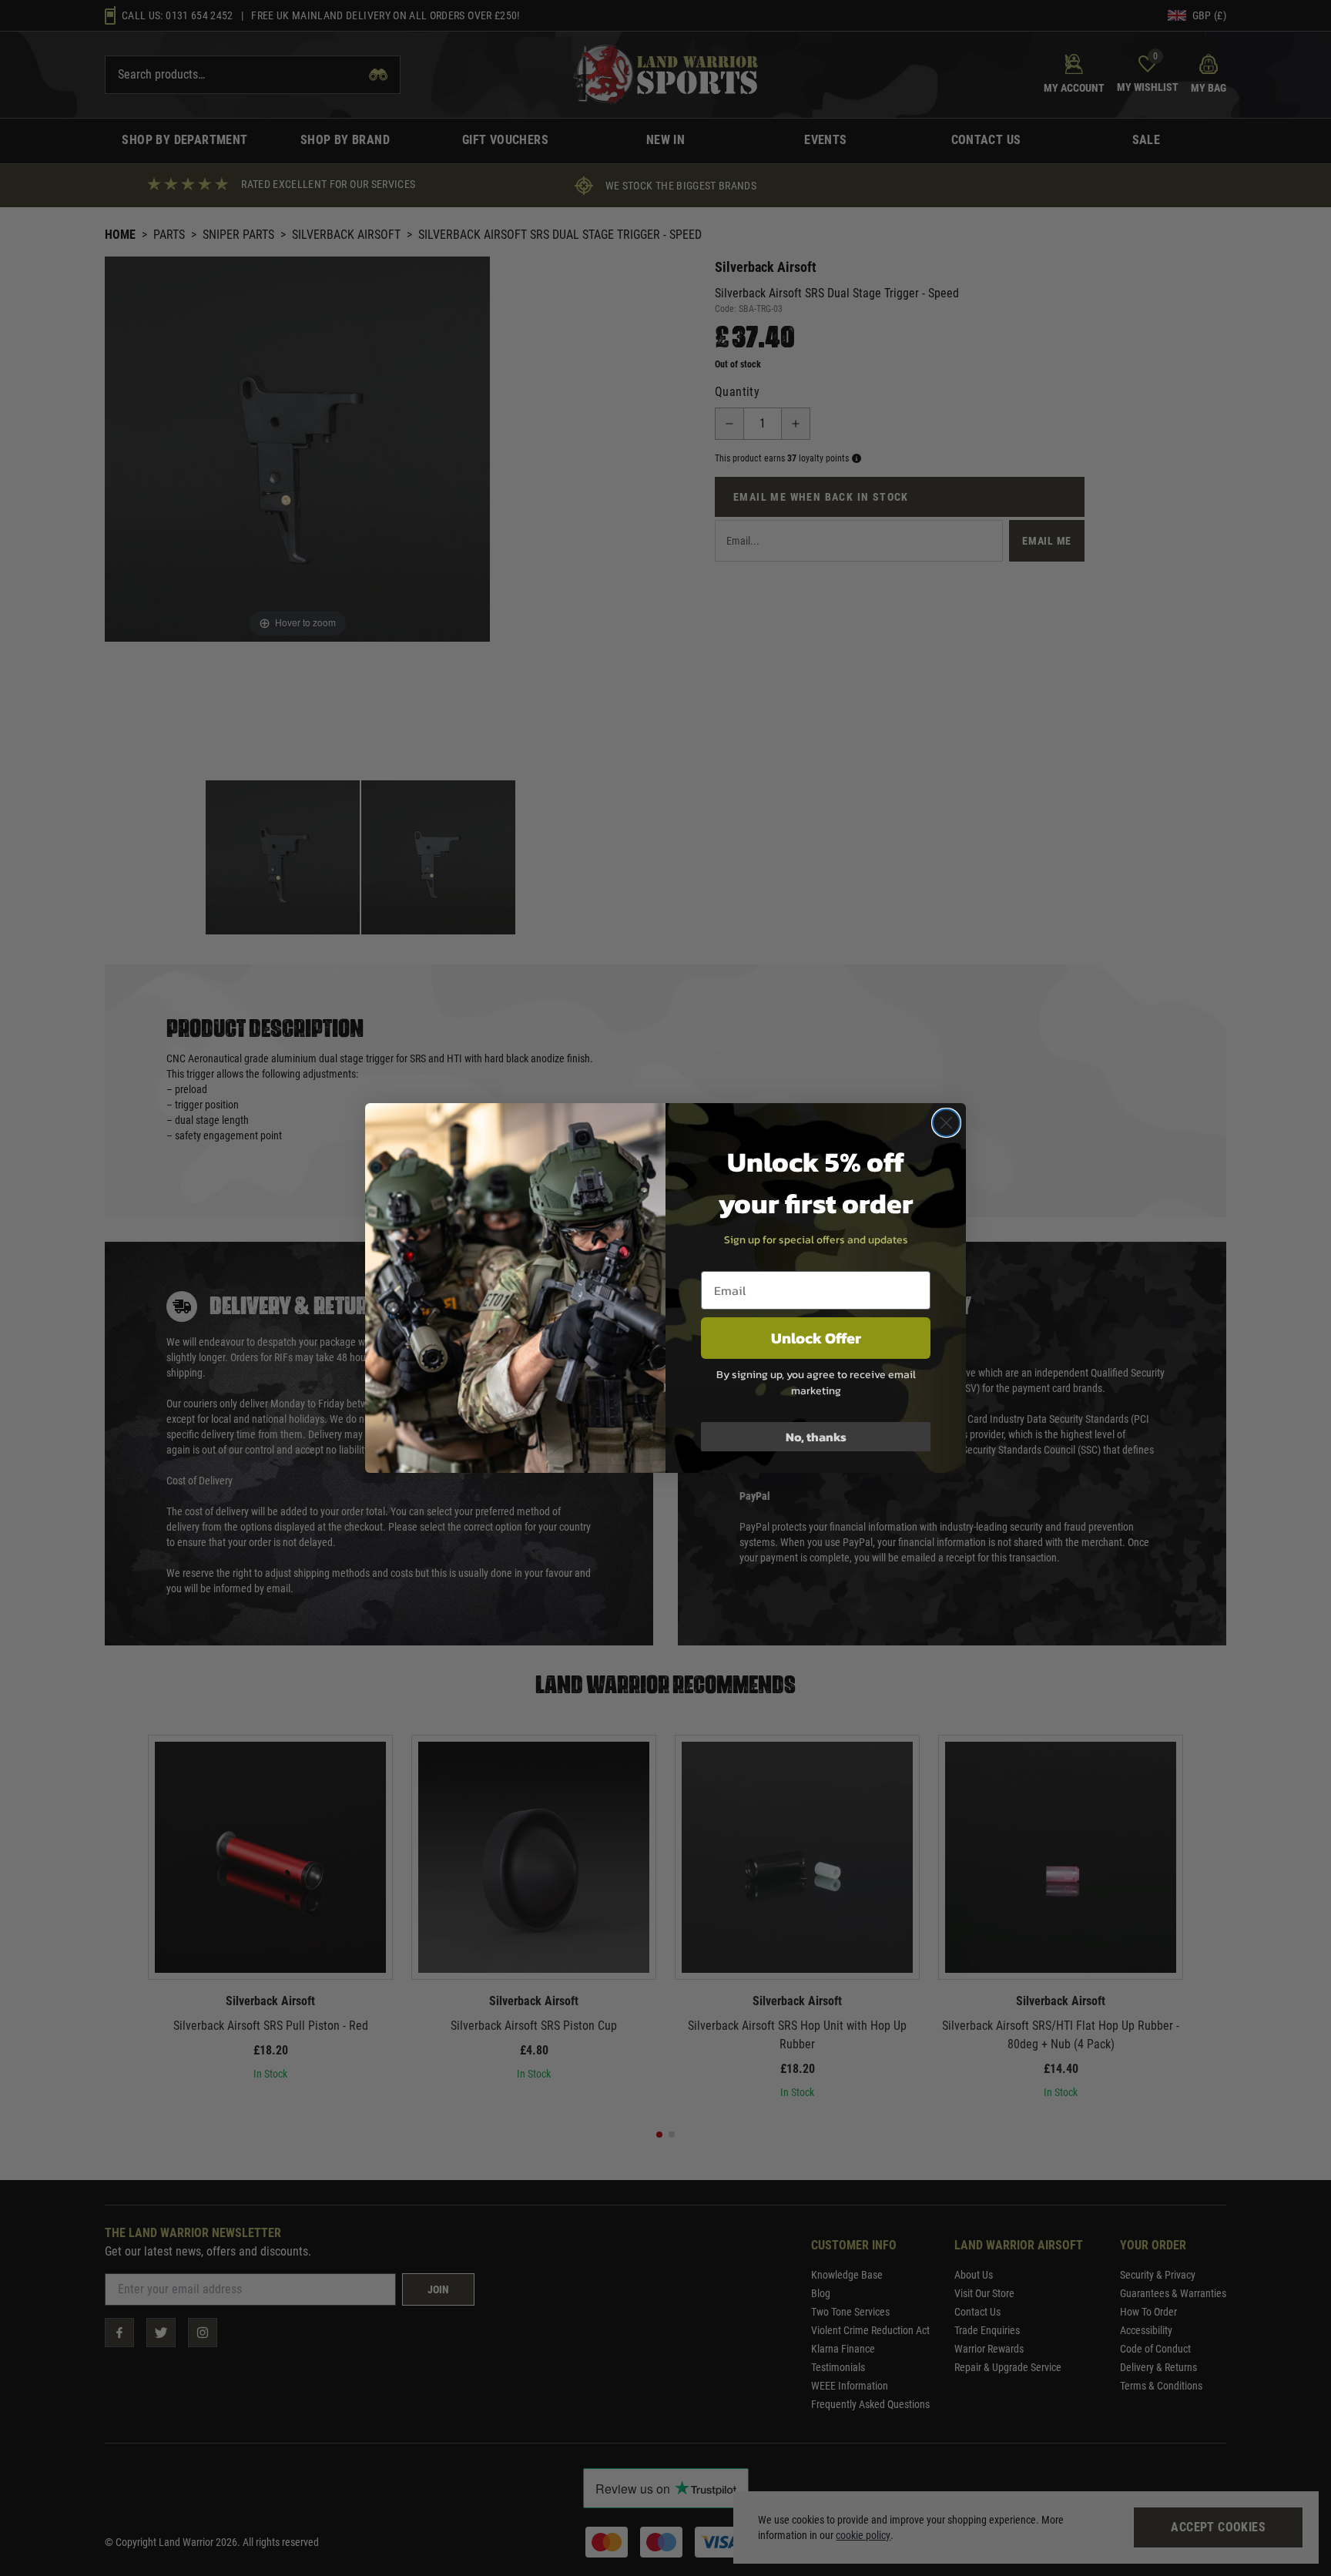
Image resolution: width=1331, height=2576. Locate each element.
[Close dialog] (946, 1123)
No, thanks (816, 1437)
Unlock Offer (816, 1338)
